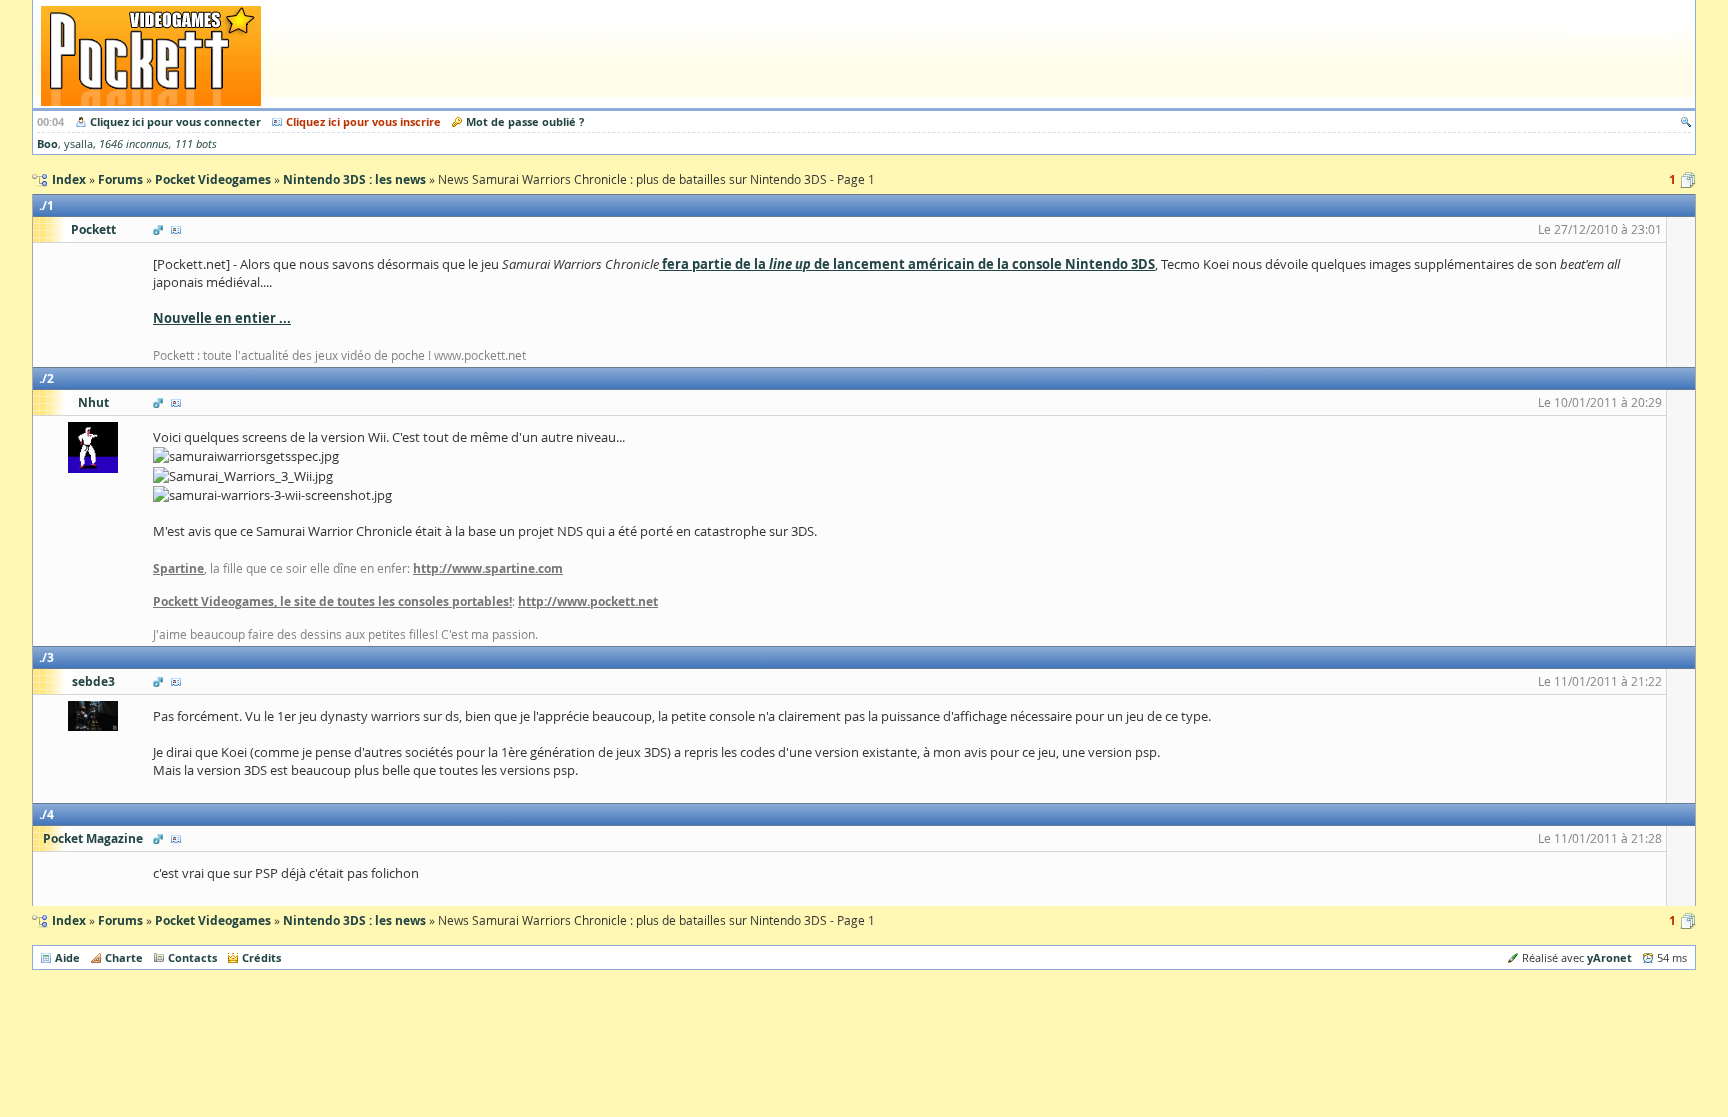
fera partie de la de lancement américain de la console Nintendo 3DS (907, 264)
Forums (120, 920)
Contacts (192, 957)
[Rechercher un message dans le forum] (1686, 121)
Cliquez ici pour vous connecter (175, 121)
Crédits (261, 957)
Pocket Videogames (213, 920)
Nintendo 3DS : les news (354, 920)
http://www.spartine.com (488, 568)
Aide (67, 957)
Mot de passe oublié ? (525, 121)
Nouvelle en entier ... (222, 318)
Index (69, 920)
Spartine (178, 568)
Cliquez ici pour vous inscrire (363, 121)
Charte (124, 957)
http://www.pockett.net (588, 601)
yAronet (1609, 957)
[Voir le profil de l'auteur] (176, 229)
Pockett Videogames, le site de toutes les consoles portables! (332, 601)
